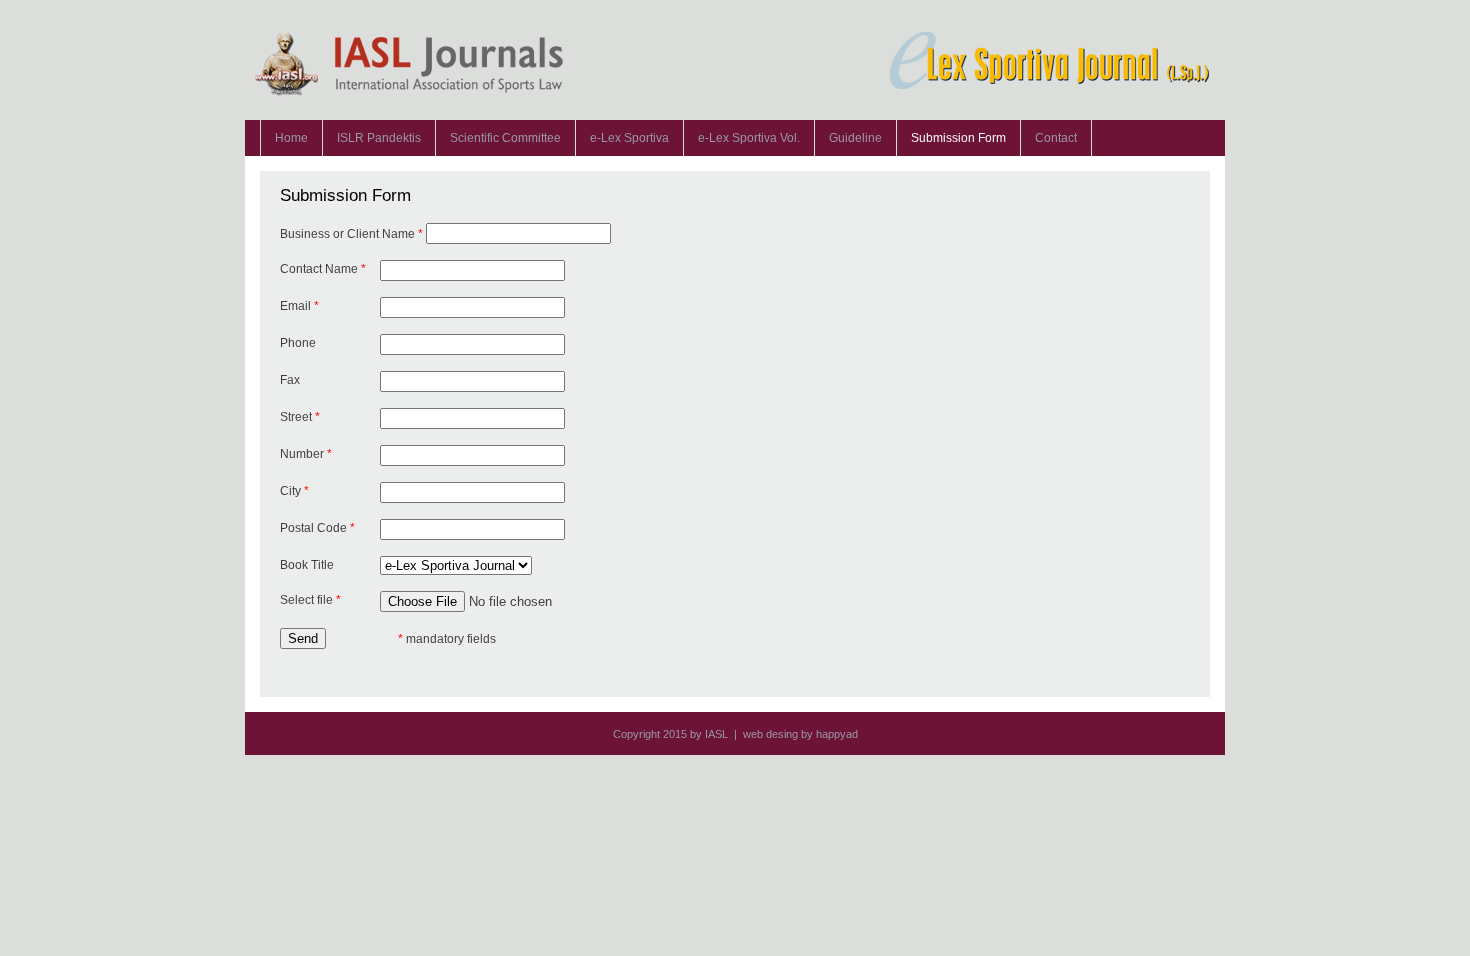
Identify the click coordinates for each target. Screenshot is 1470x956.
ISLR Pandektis (379, 138)
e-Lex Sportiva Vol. (749, 138)
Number (306, 454)
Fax (290, 380)
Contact (1056, 138)
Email (299, 306)
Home (291, 138)
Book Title (307, 565)
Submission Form (958, 138)
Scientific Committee (505, 138)
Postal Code (317, 528)
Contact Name (323, 269)
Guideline (855, 138)
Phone (298, 343)
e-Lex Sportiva (629, 138)
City (294, 491)
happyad (837, 734)
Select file (310, 600)
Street (300, 417)
